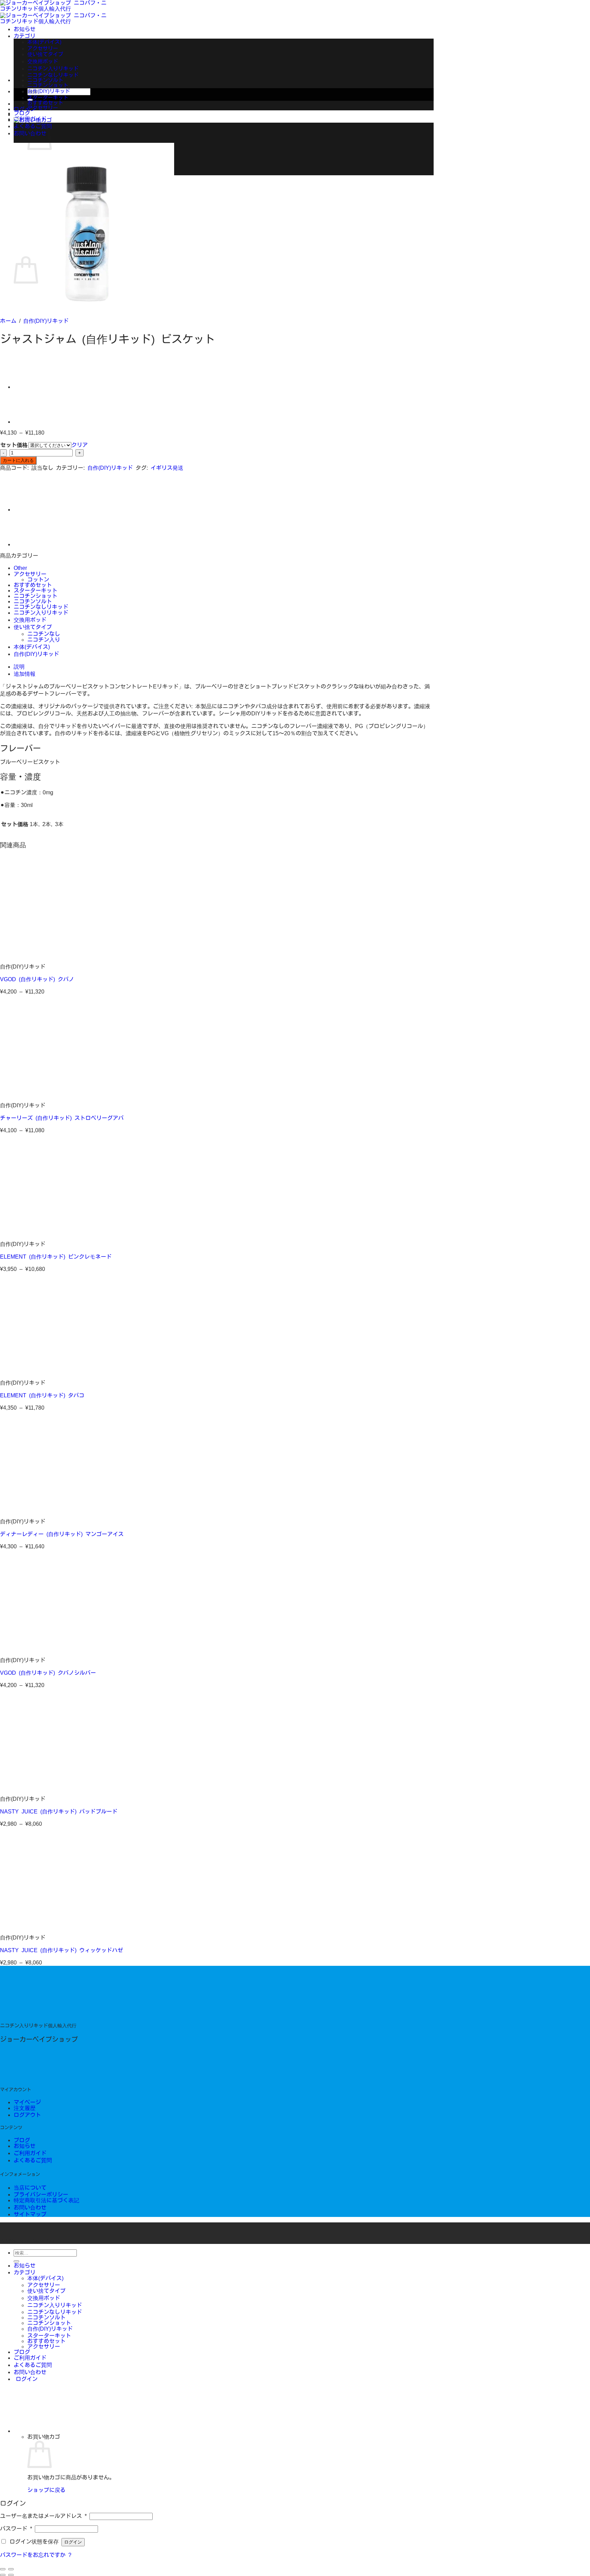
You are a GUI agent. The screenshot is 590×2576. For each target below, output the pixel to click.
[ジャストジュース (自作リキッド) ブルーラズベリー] (31, 422)
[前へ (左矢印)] (3, 2575)
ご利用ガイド (30, 119)
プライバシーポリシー (41, 2194)
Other (20, 568)
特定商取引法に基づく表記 (46, 2200)
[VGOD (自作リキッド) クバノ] (42, 955)
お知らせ (25, 29)
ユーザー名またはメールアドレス (43, 2516)
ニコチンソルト (45, 80)
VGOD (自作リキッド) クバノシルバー (48, 1673)
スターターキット (48, 98)
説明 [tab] (19, 667)
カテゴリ (25, 36)
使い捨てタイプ (45, 54)
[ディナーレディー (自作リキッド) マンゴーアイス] (42, 1510)
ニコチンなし (44, 634)
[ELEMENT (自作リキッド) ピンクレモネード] (42, 1233)
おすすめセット (45, 103)
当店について (30, 2188)
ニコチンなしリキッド (53, 75)
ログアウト (27, 2115)
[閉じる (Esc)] (3, 2569)
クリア (80, 445)
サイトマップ (30, 2214)
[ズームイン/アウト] (11, 2569)
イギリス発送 (167, 468)
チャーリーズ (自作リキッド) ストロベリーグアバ (62, 1118)
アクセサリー (43, 48)
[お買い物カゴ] (65, 2431)
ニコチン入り (44, 640)
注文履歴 (25, 2108)
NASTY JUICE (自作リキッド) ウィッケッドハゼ (61, 1950)
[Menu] (65, 80)
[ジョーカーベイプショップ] (51, 2015)
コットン (38, 579)
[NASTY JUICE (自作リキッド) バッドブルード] (42, 1787)
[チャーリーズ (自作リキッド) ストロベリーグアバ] (42, 1094)
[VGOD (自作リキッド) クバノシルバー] (42, 1649)
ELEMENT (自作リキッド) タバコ (42, 1395)
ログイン (73, 2542)
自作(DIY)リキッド (49, 91)
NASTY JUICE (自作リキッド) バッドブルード (59, 1811)
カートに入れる (18, 460)
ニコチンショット (48, 85)
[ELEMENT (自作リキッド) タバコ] (42, 1371)
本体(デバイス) (44, 42)
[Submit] (16, 2261)
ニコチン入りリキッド (53, 68)
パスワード (16, 2529)
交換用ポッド (43, 61)
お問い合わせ (30, 2207)
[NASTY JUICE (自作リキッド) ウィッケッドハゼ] (42, 1926)
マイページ (27, 2102)
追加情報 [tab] (25, 674)
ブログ (22, 113)
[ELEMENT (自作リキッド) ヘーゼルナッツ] (31, 387)
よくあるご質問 (33, 2160)
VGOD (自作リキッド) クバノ (37, 979)
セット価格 (14, 445)
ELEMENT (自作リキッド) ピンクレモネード (56, 1257)
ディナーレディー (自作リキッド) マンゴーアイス (62, 1534)
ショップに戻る (46, 2490)
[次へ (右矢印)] (11, 2575)
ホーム (8, 321)
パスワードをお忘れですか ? (36, 2555)
